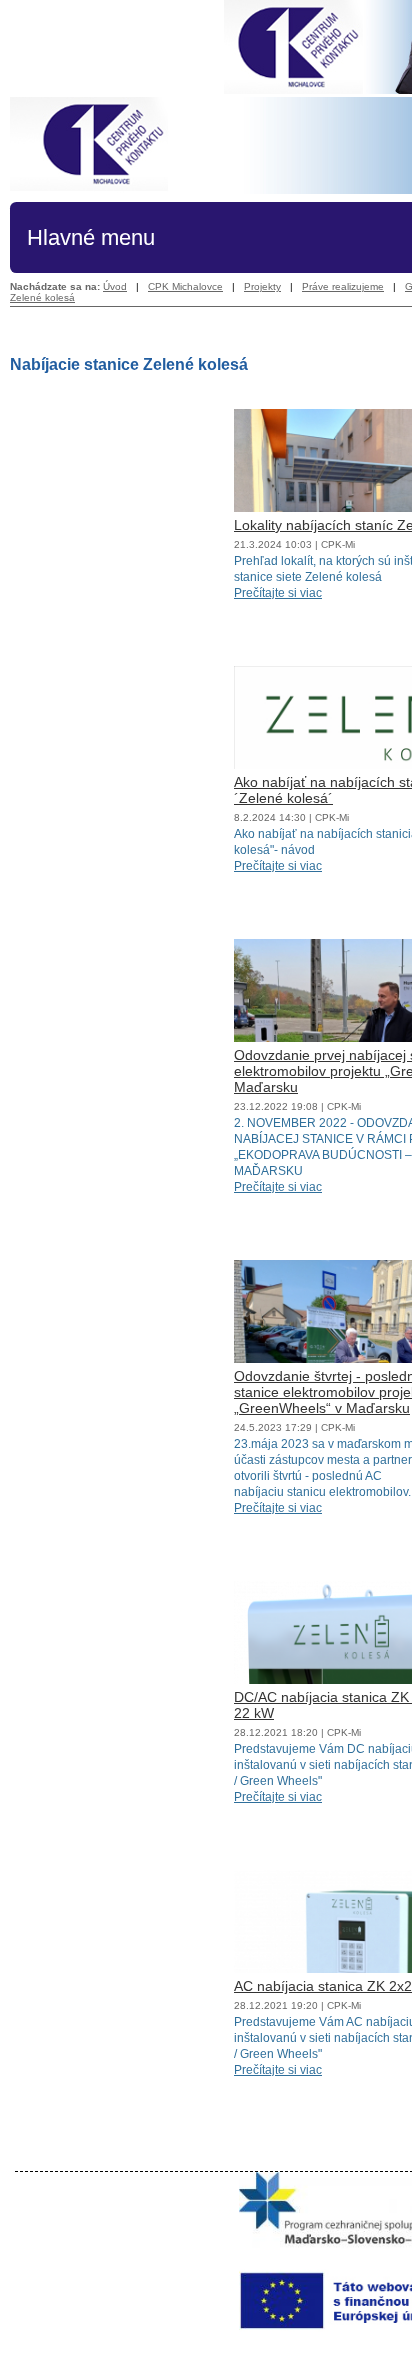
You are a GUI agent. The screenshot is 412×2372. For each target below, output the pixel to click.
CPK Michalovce (185, 286)
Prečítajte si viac (278, 593)
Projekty (262, 286)
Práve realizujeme (343, 286)
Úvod (115, 286)
